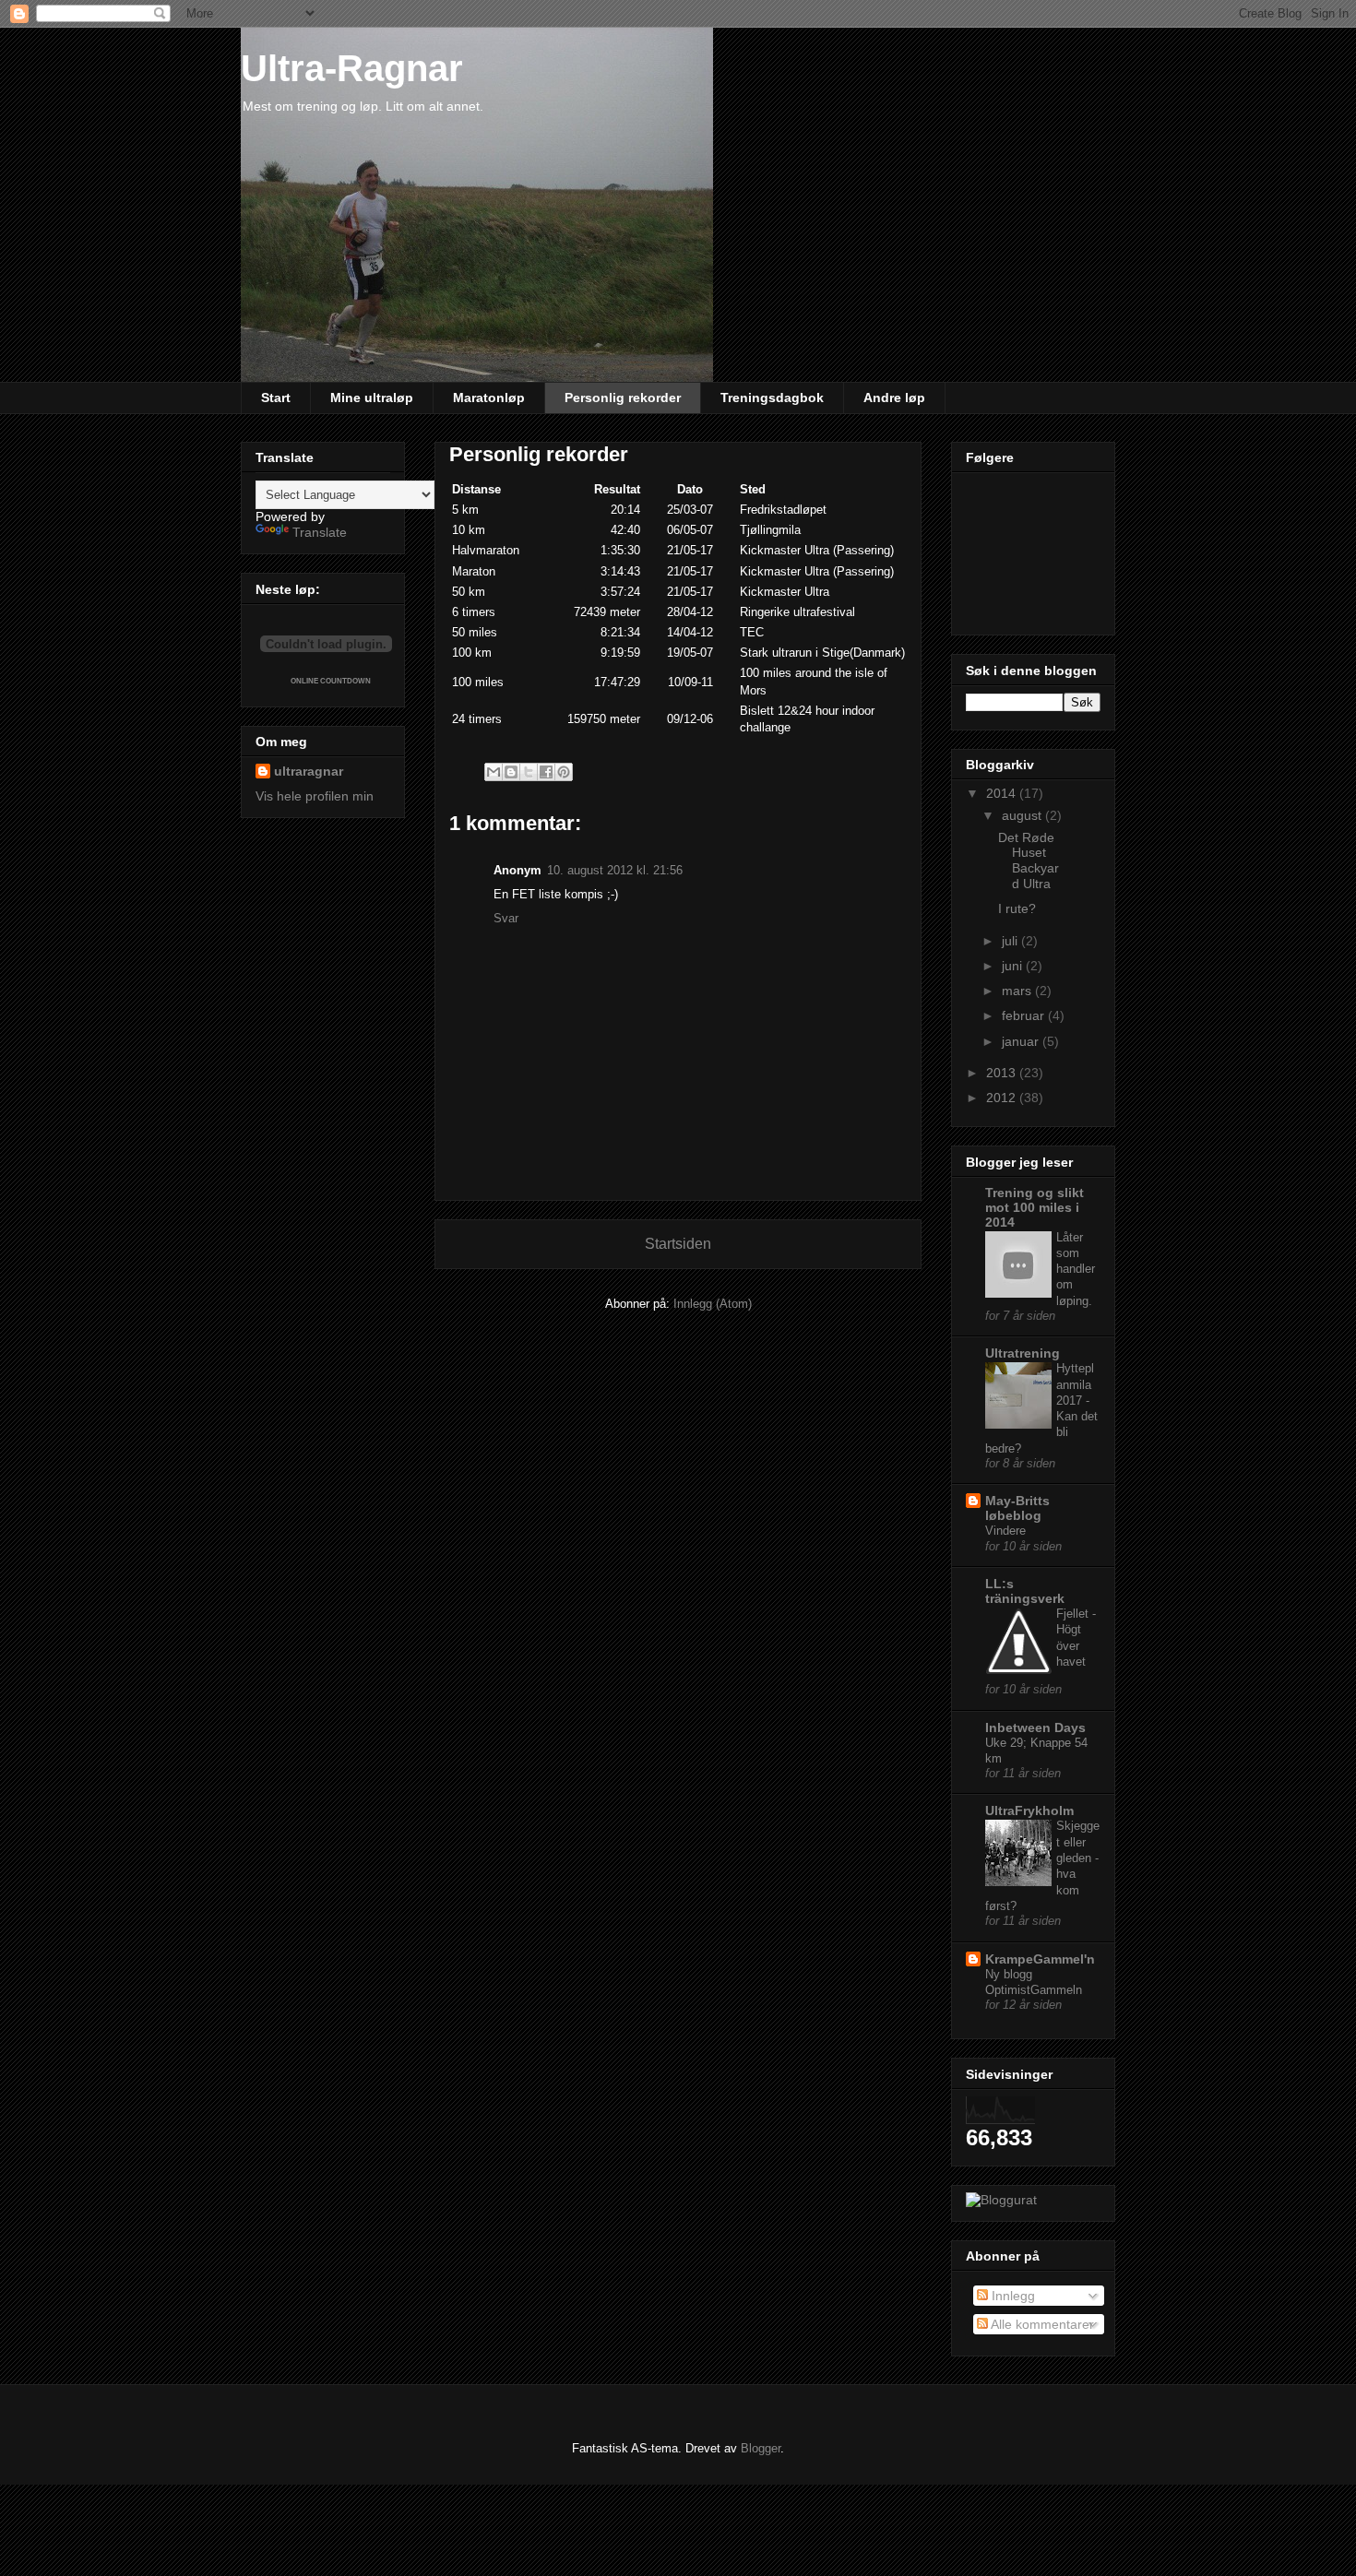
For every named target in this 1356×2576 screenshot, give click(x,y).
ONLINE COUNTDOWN (331, 681)
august (1023, 815)
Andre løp (894, 398)
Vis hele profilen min (315, 796)
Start (276, 398)
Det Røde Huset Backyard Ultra (1029, 861)
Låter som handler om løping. (1076, 1269)
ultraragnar (309, 771)
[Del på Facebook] (546, 772)
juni (1014, 966)
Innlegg (1011, 2296)
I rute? (1017, 908)
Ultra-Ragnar (352, 68)
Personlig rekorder (623, 398)
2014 (1003, 793)
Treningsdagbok (772, 398)
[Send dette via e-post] (494, 772)
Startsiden (678, 1244)
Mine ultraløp (372, 398)
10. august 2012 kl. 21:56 (615, 870)
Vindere (1005, 1531)
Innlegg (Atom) (713, 1304)
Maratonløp (489, 398)
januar (1022, 1041)
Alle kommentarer (1041, 2324)
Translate (320, 532)
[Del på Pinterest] (564, 772)
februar (1025, 1015)
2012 (1003, 1098)
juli (1011, 941)
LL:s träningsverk (1025, 1591)
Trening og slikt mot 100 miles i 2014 (1035, 1207)
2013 (1003, 1073)
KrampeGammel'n (1040, 1959)
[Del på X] (529, 772)
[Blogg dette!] (511, 772)
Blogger (761, 2448)
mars (1018, 991)
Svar (506, 918)
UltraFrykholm (1029, 1810)
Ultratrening (1023, 1353)
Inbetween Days (1035, 1727)
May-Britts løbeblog (1017, 1508)
